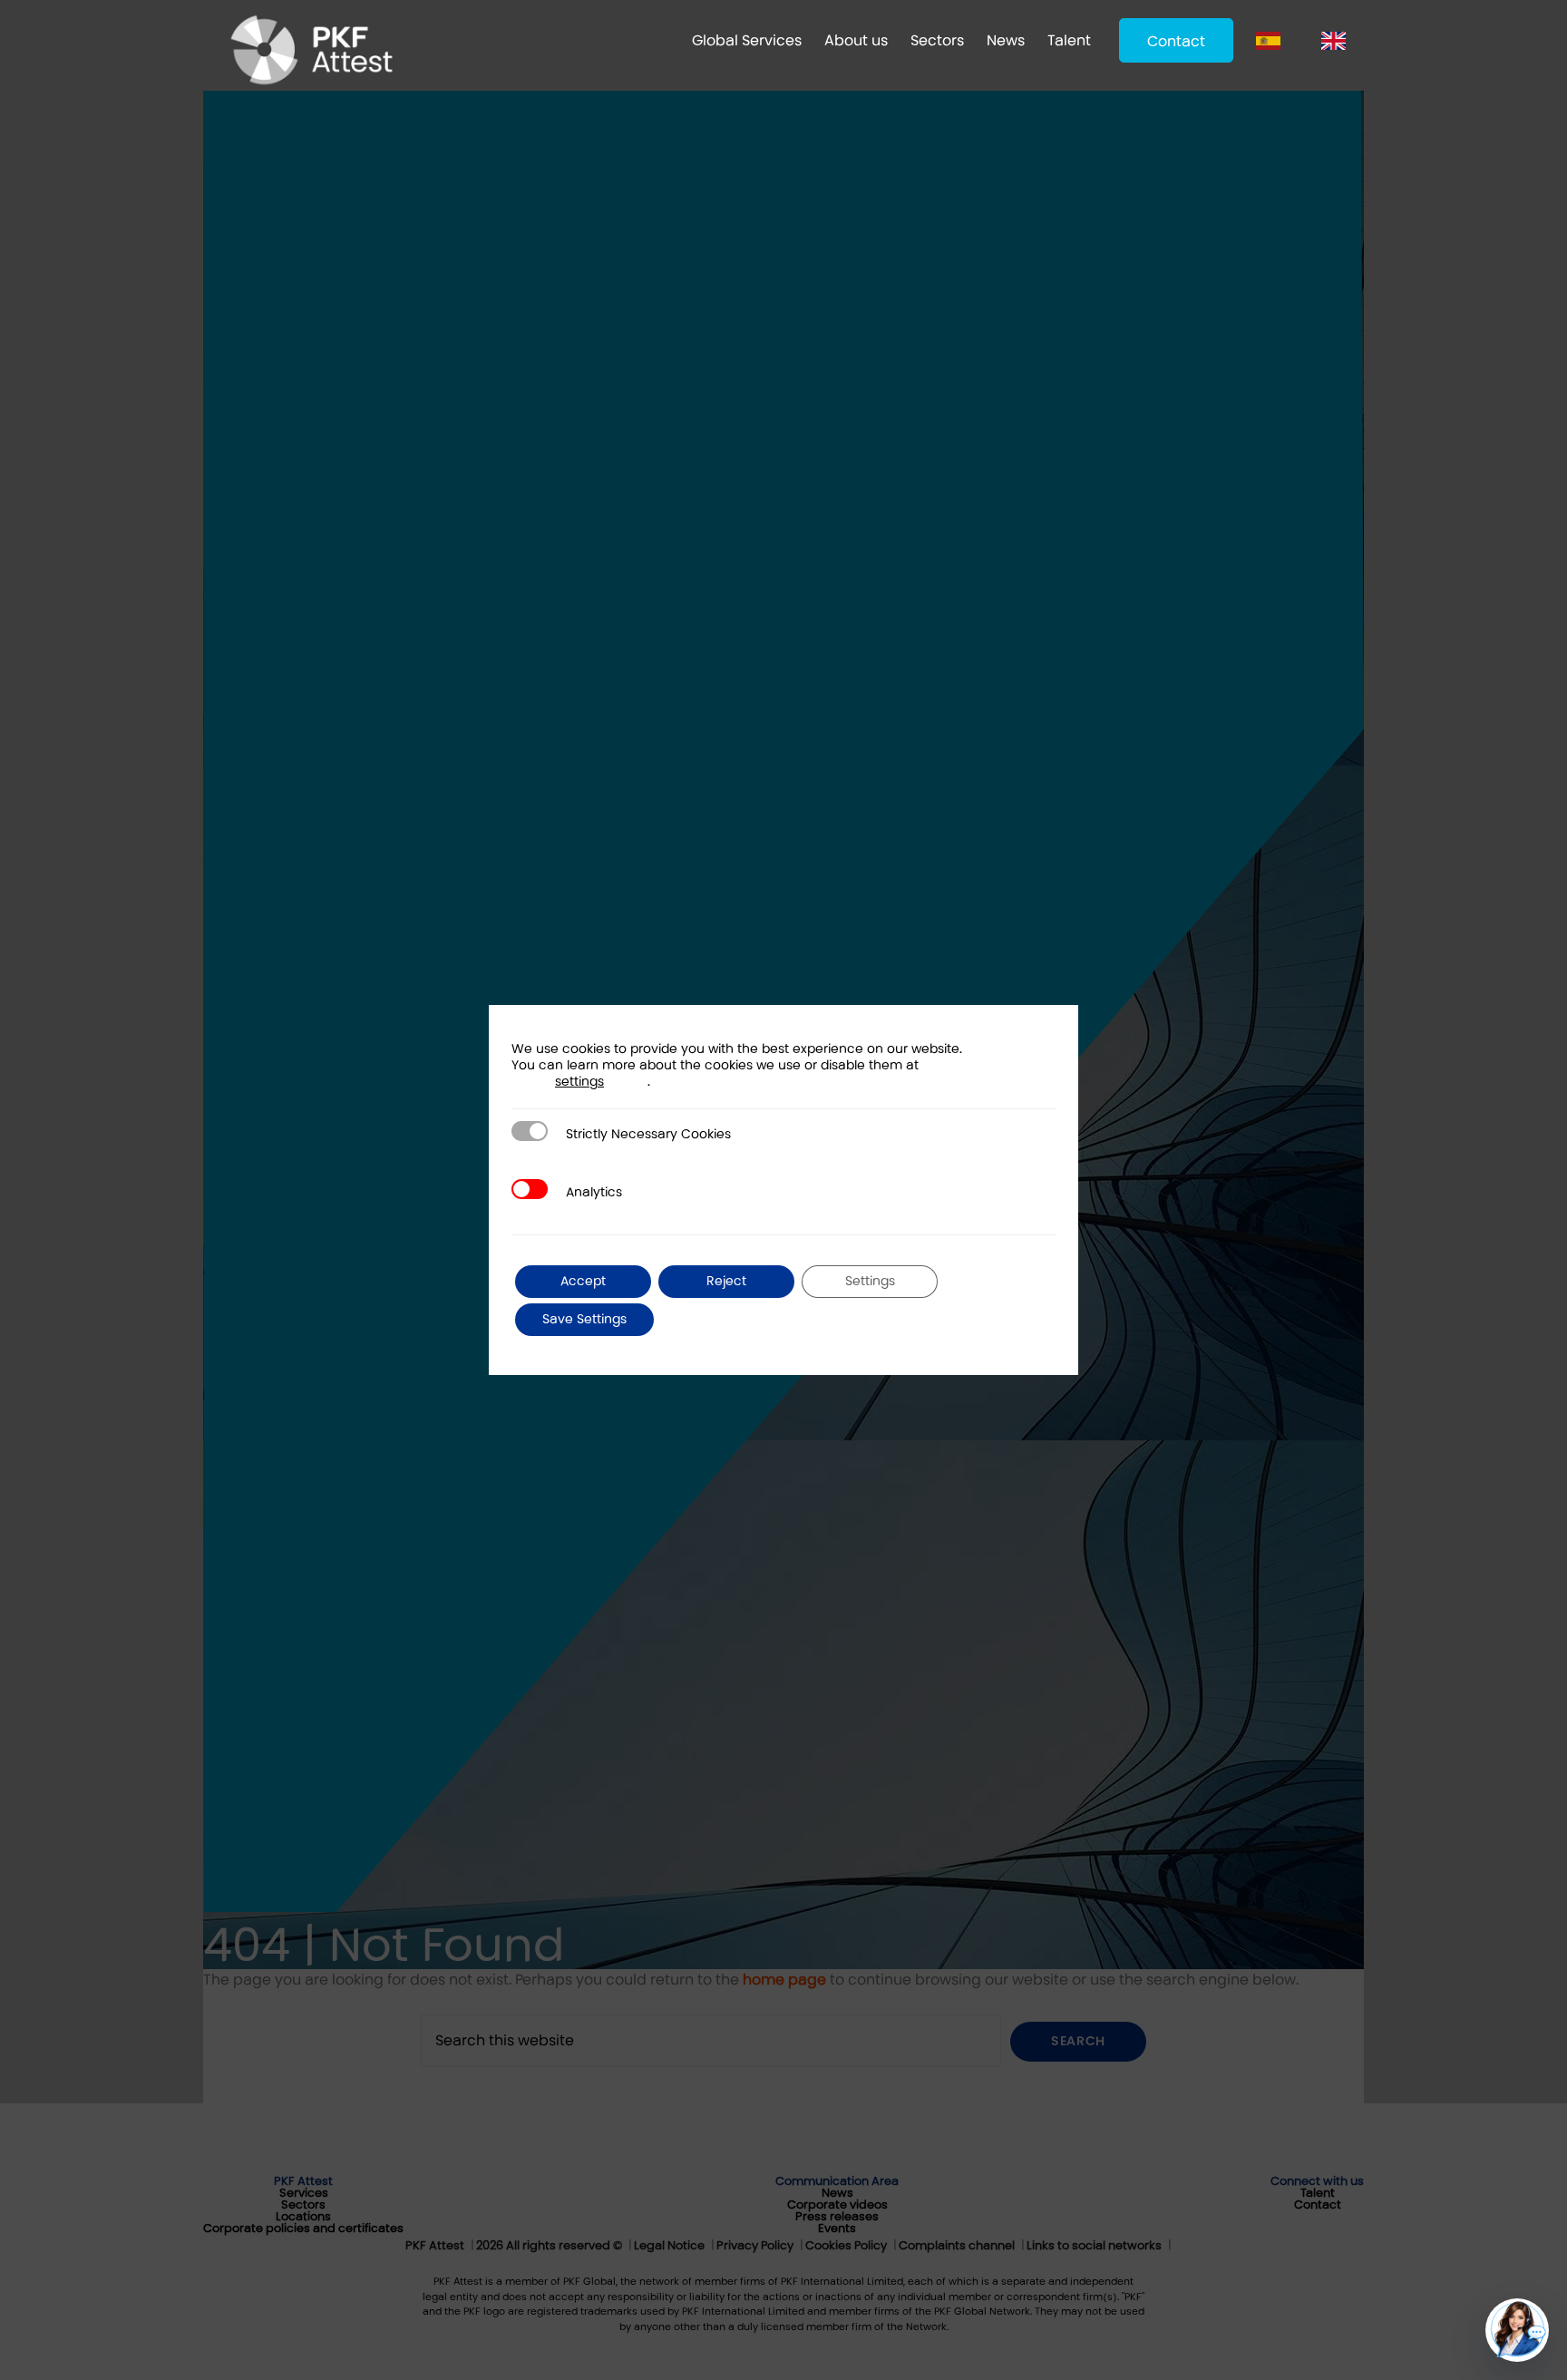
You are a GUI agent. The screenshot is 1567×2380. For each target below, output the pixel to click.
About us (856, 40)
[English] (1338, 40)
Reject (726, 1281)
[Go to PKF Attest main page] (311, 50)
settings (579, 1082)
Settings (870, 1281)
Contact (1176, 41)
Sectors (937, 40)
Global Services (747, 40)
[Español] (1273, 40)
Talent (1069, 40)
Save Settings (584, 1319)
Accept (583, 1281)
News (1006, 40)
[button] (1517, 2330)
